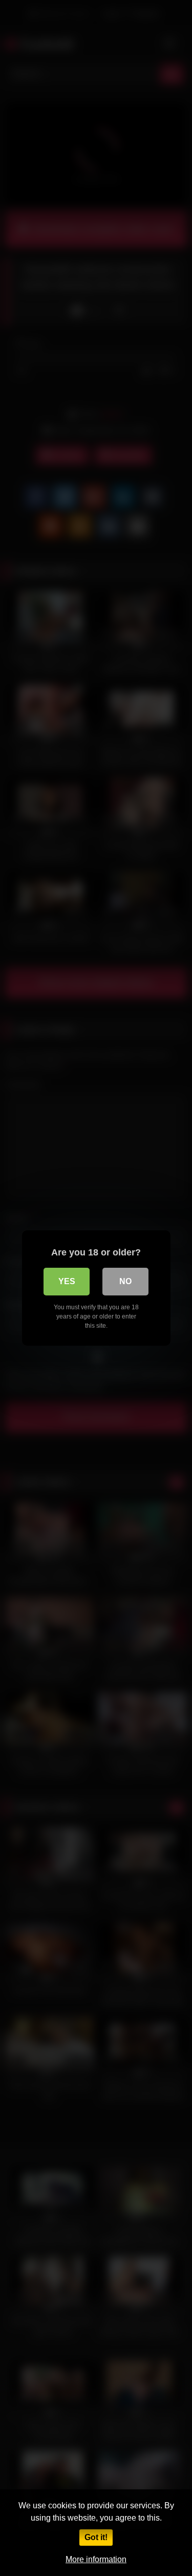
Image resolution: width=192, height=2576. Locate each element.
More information (96, 2559)
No (125, 1281)
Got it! (96, 2537)
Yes (67, 1281)
